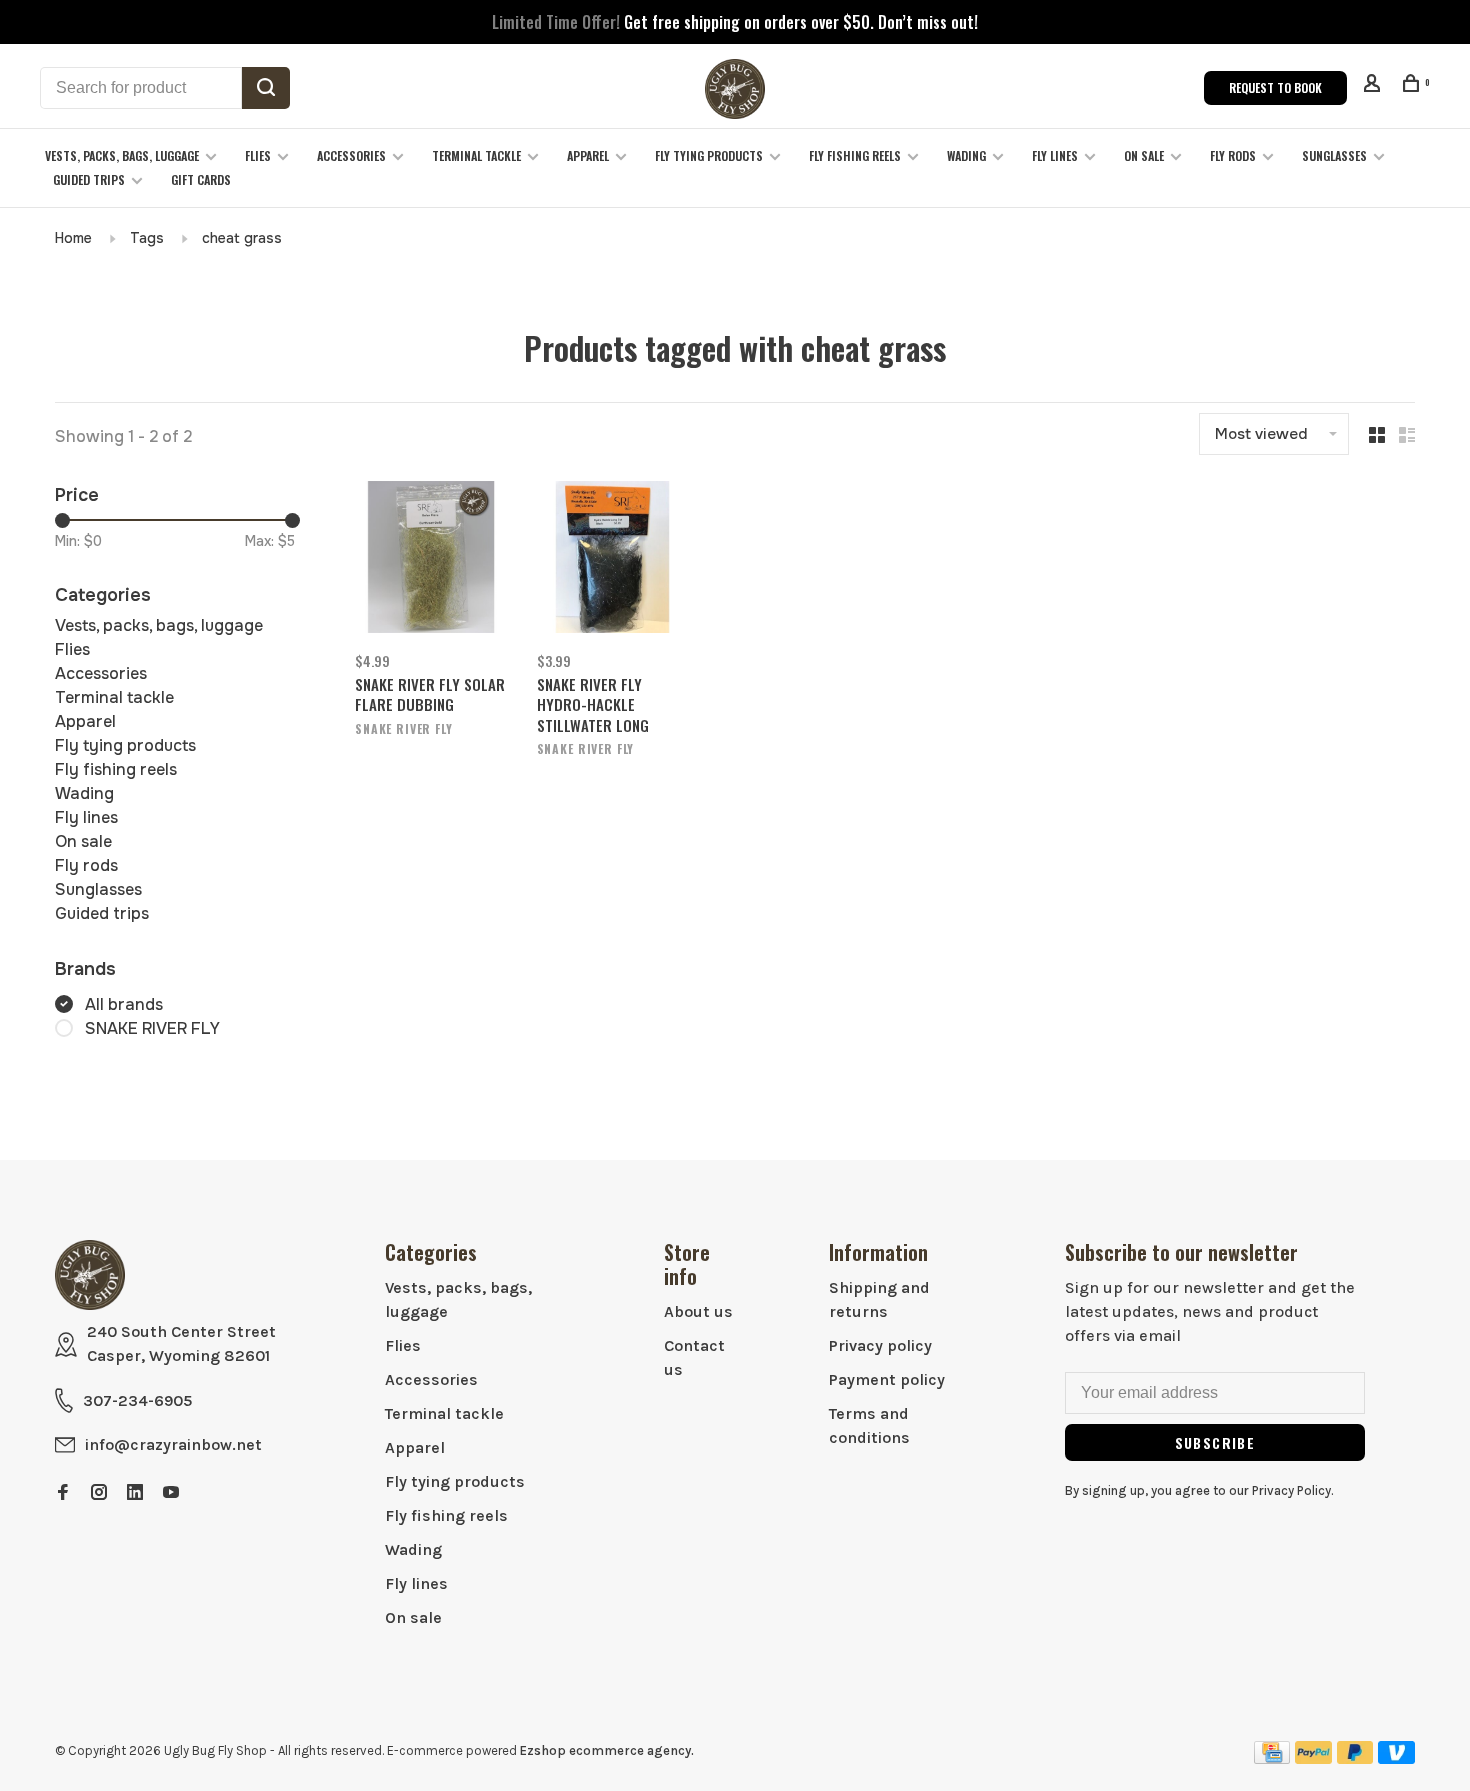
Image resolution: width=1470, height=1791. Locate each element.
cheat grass (242, 238)
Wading (966, 155)
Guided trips (89, 179)
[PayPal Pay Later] (1355, 1758)
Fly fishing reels (855, 155)
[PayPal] (1313, 1758)
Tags (147, 238)
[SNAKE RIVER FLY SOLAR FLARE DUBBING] (431, 560)
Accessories (351, 155)
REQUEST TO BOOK (1275, 87)
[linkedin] (135, 1493)
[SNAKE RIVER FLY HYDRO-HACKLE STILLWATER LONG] (613, 560)
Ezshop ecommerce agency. (607, 1750)
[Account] (1374, 85)
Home (73, 238)
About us (698, 1311)
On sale (1144, 155)
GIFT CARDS (201, 179)
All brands (124, 1004)
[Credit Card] (1272, 1758)
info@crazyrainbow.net (173, 1444)
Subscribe (1215, 1442)
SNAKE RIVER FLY (152, 1028)
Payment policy (887, 1379)
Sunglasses (1334, 155)
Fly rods (1233, 155)
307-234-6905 (137, 1400)
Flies (258, 155)
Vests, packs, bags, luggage (122, 155)
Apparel (588, 155)
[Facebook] (63, 1493)
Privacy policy (880, 1345)
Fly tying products (709, 155)
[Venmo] (1396, 1758)
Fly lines (1055, 155)
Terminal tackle (476, 155)
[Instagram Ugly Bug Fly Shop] (99, 1493)
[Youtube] (171, 1493)
